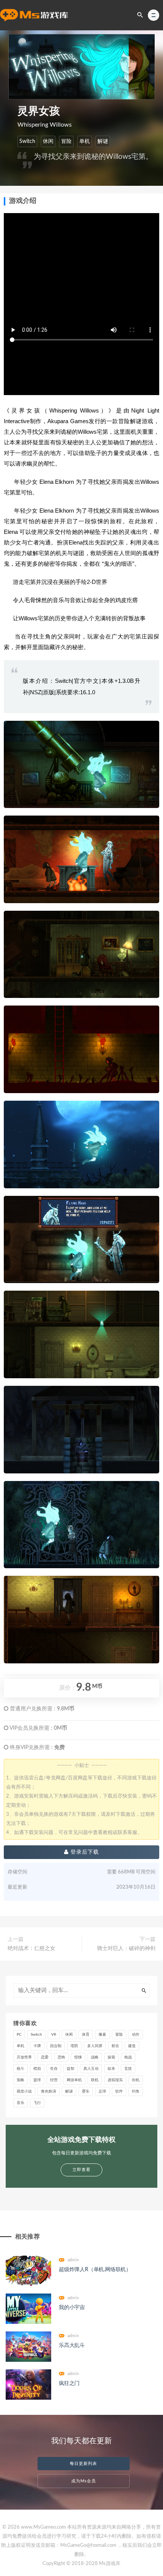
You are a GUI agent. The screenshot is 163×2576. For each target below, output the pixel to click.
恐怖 (61, 2057)
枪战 (128, 2057)
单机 (85, 141)
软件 (119, 2091)
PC (19, 2035)
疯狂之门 (69, 2383)
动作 (136, 2035)
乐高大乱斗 (72, 2345)
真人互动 (91, 2069)
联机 (95, 2080)
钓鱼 (136, 2091)
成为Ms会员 (84, 2481)
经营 (54, 2080)
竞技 (128, 2069)
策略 (20, 2080)
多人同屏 (95, 2046)
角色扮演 (49, 2091)
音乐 (20, 2103)
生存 (54, 2069)
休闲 (48, 141)
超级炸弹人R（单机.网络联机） (95, 2270)
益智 (71, 2069)
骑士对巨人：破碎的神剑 (126, 1948)
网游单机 (74, 2080)
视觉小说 (24, 2091)
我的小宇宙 (72, 2308)
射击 (115, 2046)
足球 (102, 2091)
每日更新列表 (83, 2464)
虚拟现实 (115, 2080)
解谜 (103, 141)
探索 (111, 2057)
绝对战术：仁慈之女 (31, 1948)
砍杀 (111, 2069)
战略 (95, 2057)
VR (54, 2035)
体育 (86, 2035)
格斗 (20, 2069)
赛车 (86, 2091)
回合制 (56, 2046)
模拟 (37, 2069)
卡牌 (37, 2046)
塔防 (74, 2046)
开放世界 (24, 2057)
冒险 (66, 141)
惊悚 (78, 2057)
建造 (132, 2046)
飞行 (37, 2103)
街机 (136, 2080)
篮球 (37, 2080)
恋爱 (45, 2057)
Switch (27, 141)
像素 (102, 2035)
